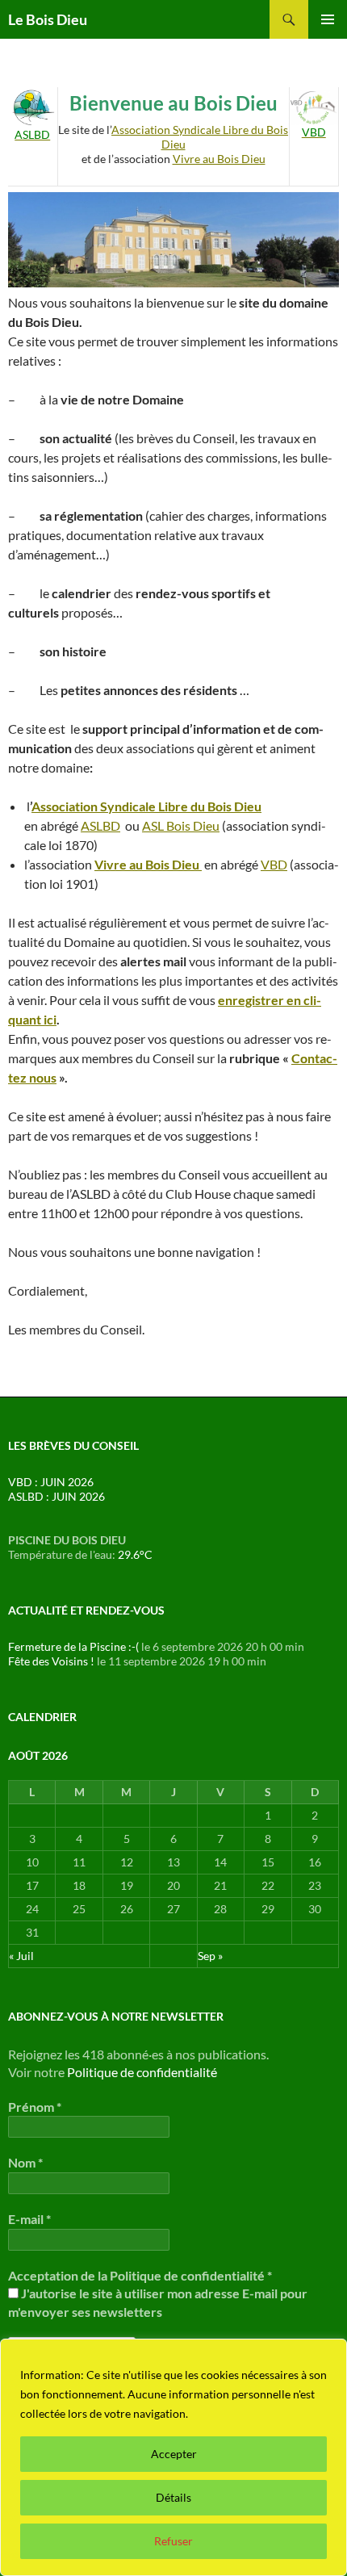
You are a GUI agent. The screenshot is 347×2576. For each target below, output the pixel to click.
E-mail (29, 2219)
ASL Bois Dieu (181, 825)
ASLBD (100, 825)
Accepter (174, 2454)
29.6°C (135, 1554)
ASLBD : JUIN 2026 (56, 1496)
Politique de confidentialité (142, 2072)
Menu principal (328, 19)
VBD (274, 864)
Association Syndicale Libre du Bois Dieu (146, 806)
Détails (173, 2497)
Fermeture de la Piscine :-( (73, 1646)
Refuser (173, 2541)
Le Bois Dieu (48, 19)
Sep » (210, 1956)
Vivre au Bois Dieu (219, 159)
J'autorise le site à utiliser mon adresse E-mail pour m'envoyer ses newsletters (158, 2302)
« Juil (21, 1956)
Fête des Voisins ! (51, 1661)
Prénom (35, 2107)
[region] (173, 2457)
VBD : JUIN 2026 (51, 1482)
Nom (25, 2162)
